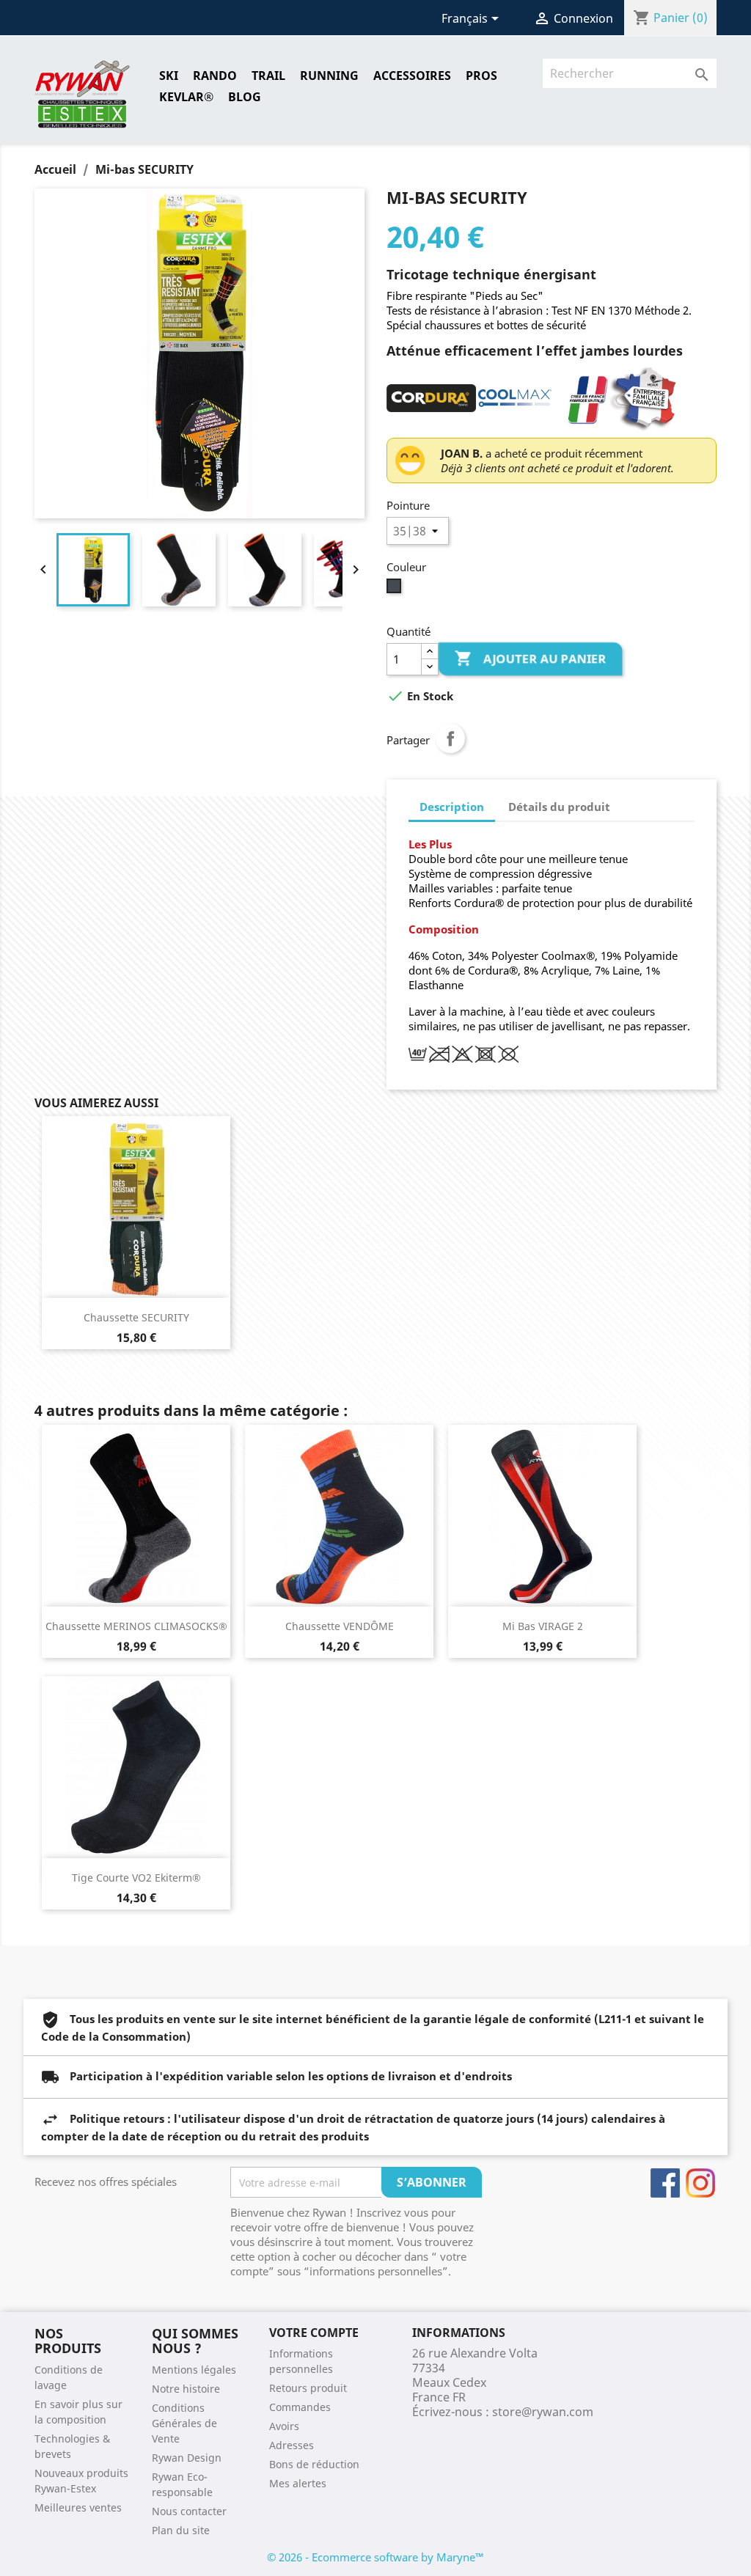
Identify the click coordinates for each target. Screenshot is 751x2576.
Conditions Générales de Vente (184, 2423)
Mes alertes (298, 2483)
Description (452, 807)
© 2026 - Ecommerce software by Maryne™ (375, 2557)
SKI (169, 76)
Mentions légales (194, 2370)
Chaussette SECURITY (136, 1317)
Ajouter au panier (532, 658)
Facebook (665, 2183)
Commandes (300, 2407)
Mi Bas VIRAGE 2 (543, 1626)
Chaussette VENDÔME (340, 1626)
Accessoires (412, 76)
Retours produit (308, 2388)
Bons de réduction (314, 2464)
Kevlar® (186, 97)
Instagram (700, 2183)
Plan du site (181, 2530)
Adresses (292, 2445)
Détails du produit (559, 807)
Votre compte (314, 2333)
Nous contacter (189, 2511)
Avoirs (284, 2426)
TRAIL (268, 76)
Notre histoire (186, 2389)
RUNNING (329, 76)
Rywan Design (187, 2458)
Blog (245, 97)
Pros (481, 76)
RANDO (215, 76)
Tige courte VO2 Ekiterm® (136, 1878)
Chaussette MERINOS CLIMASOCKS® (136, 1626)
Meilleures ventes (78, 2507)
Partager (450, 738)
